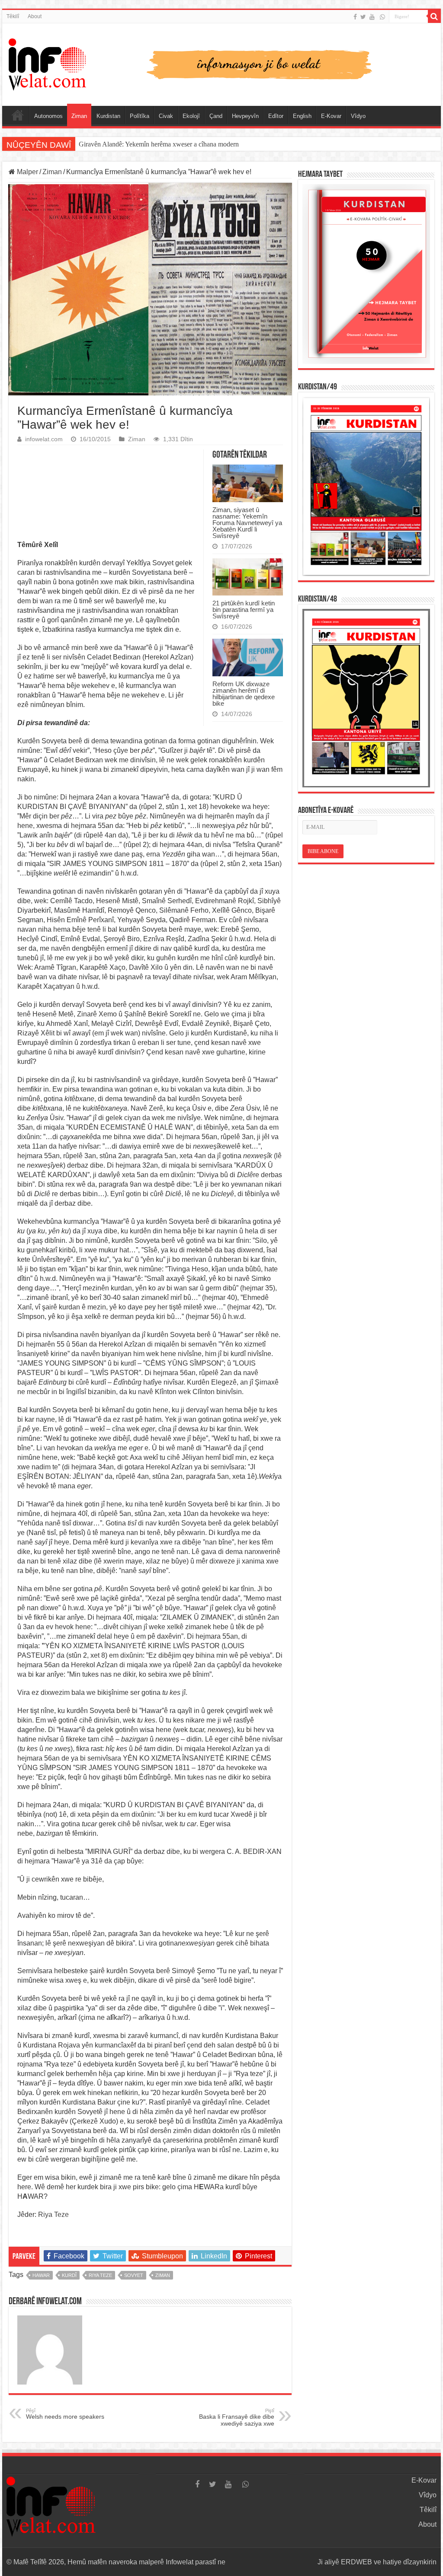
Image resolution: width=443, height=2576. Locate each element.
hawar (41, 2275)
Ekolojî (191, 116)
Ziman (79, 116)
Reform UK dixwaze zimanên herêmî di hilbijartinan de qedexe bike (244, 694)
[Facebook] (355, 17)
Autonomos (48, 116)
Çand (216, 116)
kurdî (69, 2275)
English (302, 116)
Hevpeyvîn (245, 116)
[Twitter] (363, 17)
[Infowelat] (221, 63)
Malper (27, 172)
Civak (166, 116)
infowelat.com (44, 439)
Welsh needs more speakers (65, 2414)
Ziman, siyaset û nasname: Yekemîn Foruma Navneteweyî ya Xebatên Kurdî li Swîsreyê (247, 523)
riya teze (100, 2275)
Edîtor (276, 116)
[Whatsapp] (382, 17)
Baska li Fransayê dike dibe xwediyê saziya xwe (237, 2417)
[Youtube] (372, 17)
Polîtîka (140, 116)
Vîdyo (358, 116)
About (35, 16)
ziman (163, 2275)
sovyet (134, 2275)
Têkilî (13, 16)
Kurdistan (108, 116)
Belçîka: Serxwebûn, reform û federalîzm (135, 144)
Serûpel (18, 115)
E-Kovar (331, 116)
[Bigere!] (434, 16)
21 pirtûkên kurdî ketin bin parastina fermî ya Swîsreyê (244, 610)
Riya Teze (53, 2215)
